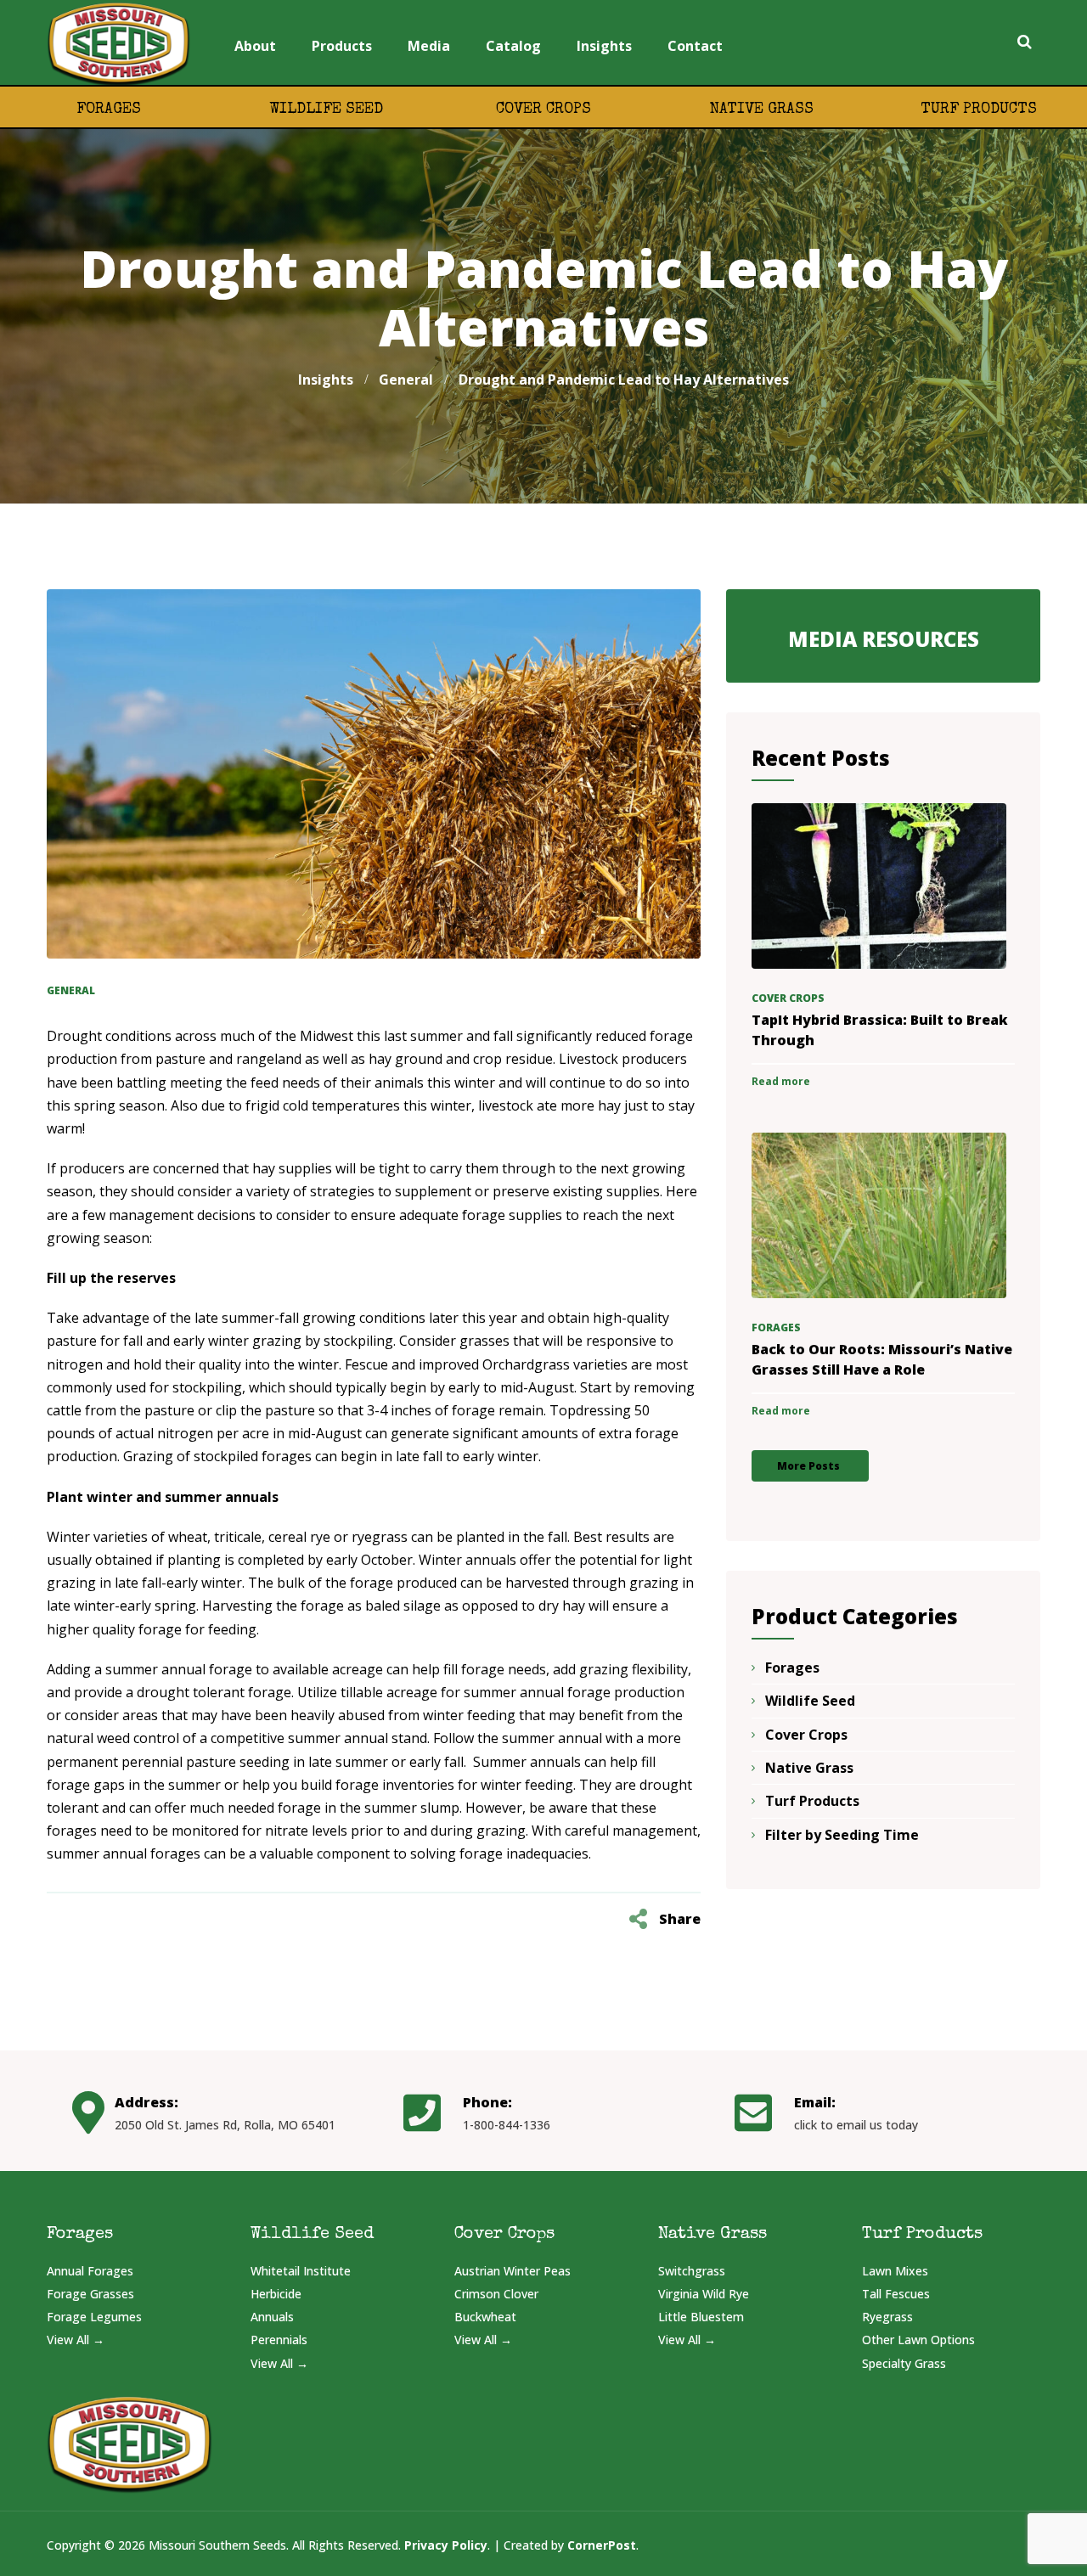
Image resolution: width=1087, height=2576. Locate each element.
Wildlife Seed (326, 110)
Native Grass (761, 110)
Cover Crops (543, 110)
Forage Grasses (90, 2294)
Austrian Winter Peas (513, 2271)
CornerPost (602, 2545)
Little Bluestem (701, 2317)
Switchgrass (692, 2271)
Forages (109, 110)
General (71, 990)
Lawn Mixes (895, 2271)
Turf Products (979, 110)
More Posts (808, 1466)
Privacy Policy (446, 2545)
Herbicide (276, 2294)
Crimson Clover (496, 2294)
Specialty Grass (904, 2363)
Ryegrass (887, 2317)
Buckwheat (485, 2317)
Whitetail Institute (301, 2271)
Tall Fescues (896, 2294)
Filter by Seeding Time (842, 1835)
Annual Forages (90, 2271)
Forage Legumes (94, 2317)
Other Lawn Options (918, 2340)
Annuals (272, 2317)
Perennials (279, 2340)
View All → (76, 2340)
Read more (781, 1081)
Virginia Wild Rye (704, 2294)
